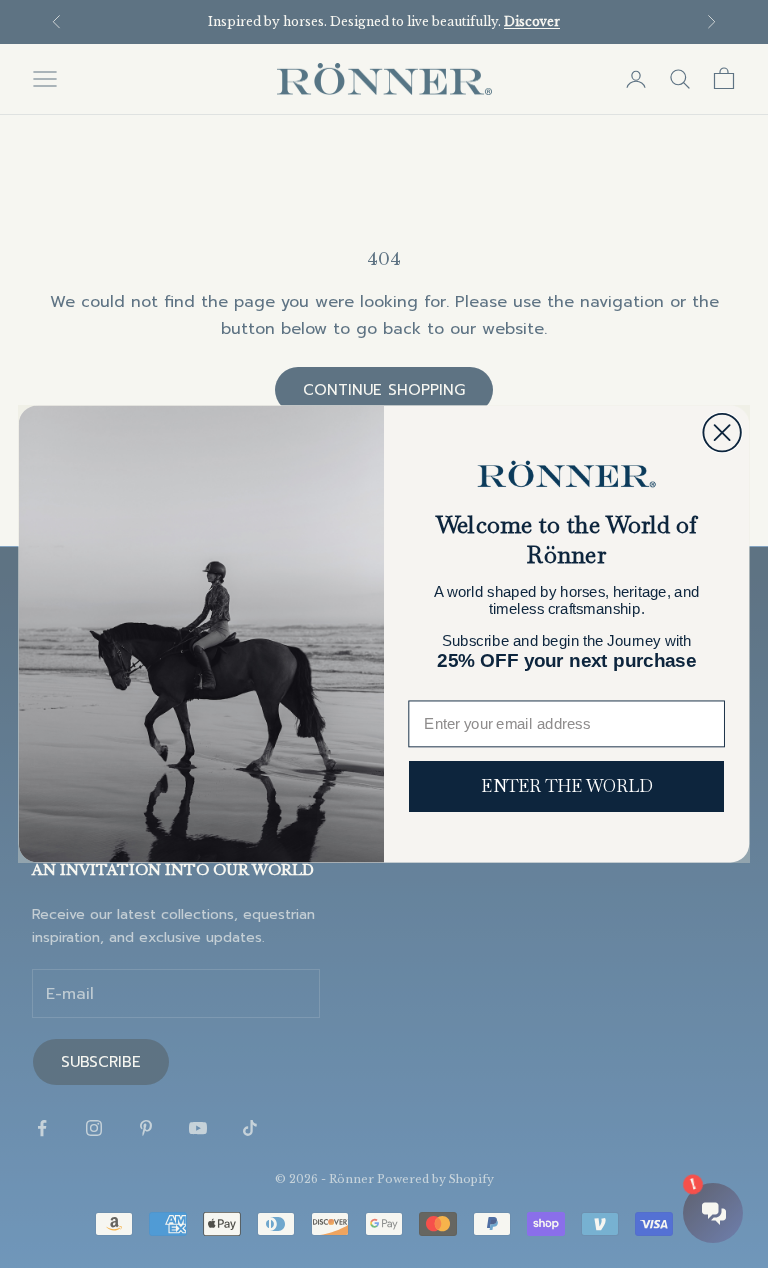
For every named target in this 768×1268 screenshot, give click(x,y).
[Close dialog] (721, 432)
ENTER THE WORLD (566, 787)
